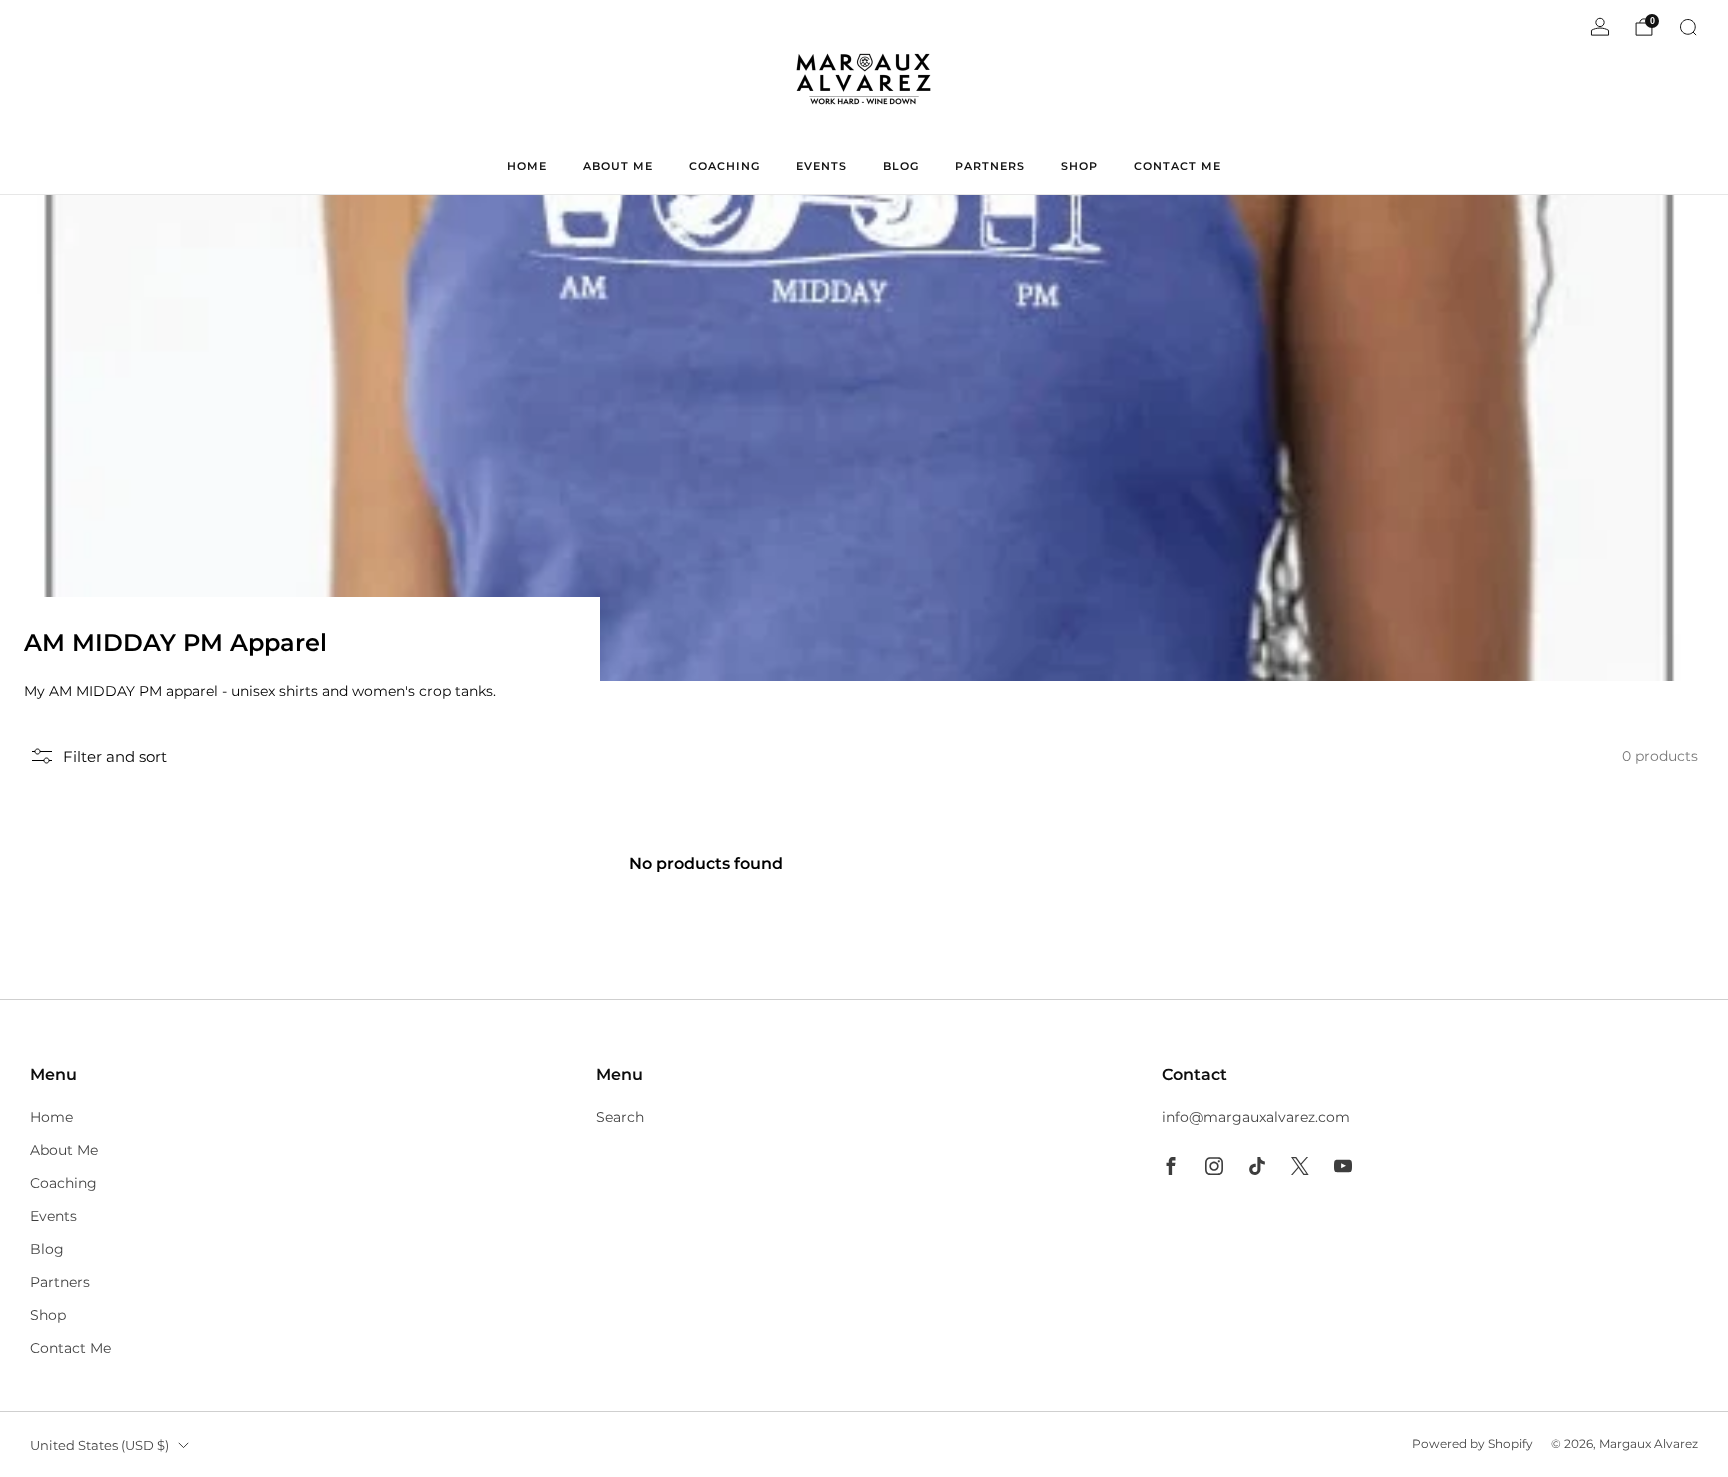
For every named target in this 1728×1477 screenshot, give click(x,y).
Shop (1079, 166)
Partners (990, 166)
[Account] (1600, 27)
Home (527, 166)
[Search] (1688, 27)
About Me (618, 166)
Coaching (724, 166)
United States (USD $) (99, 1445)
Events (821, 166)
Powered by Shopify (1472, 1444)
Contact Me (1177, 166)
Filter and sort (115, 756)
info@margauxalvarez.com (1256, 1117)
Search (620, 1117)
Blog (901, 166)
